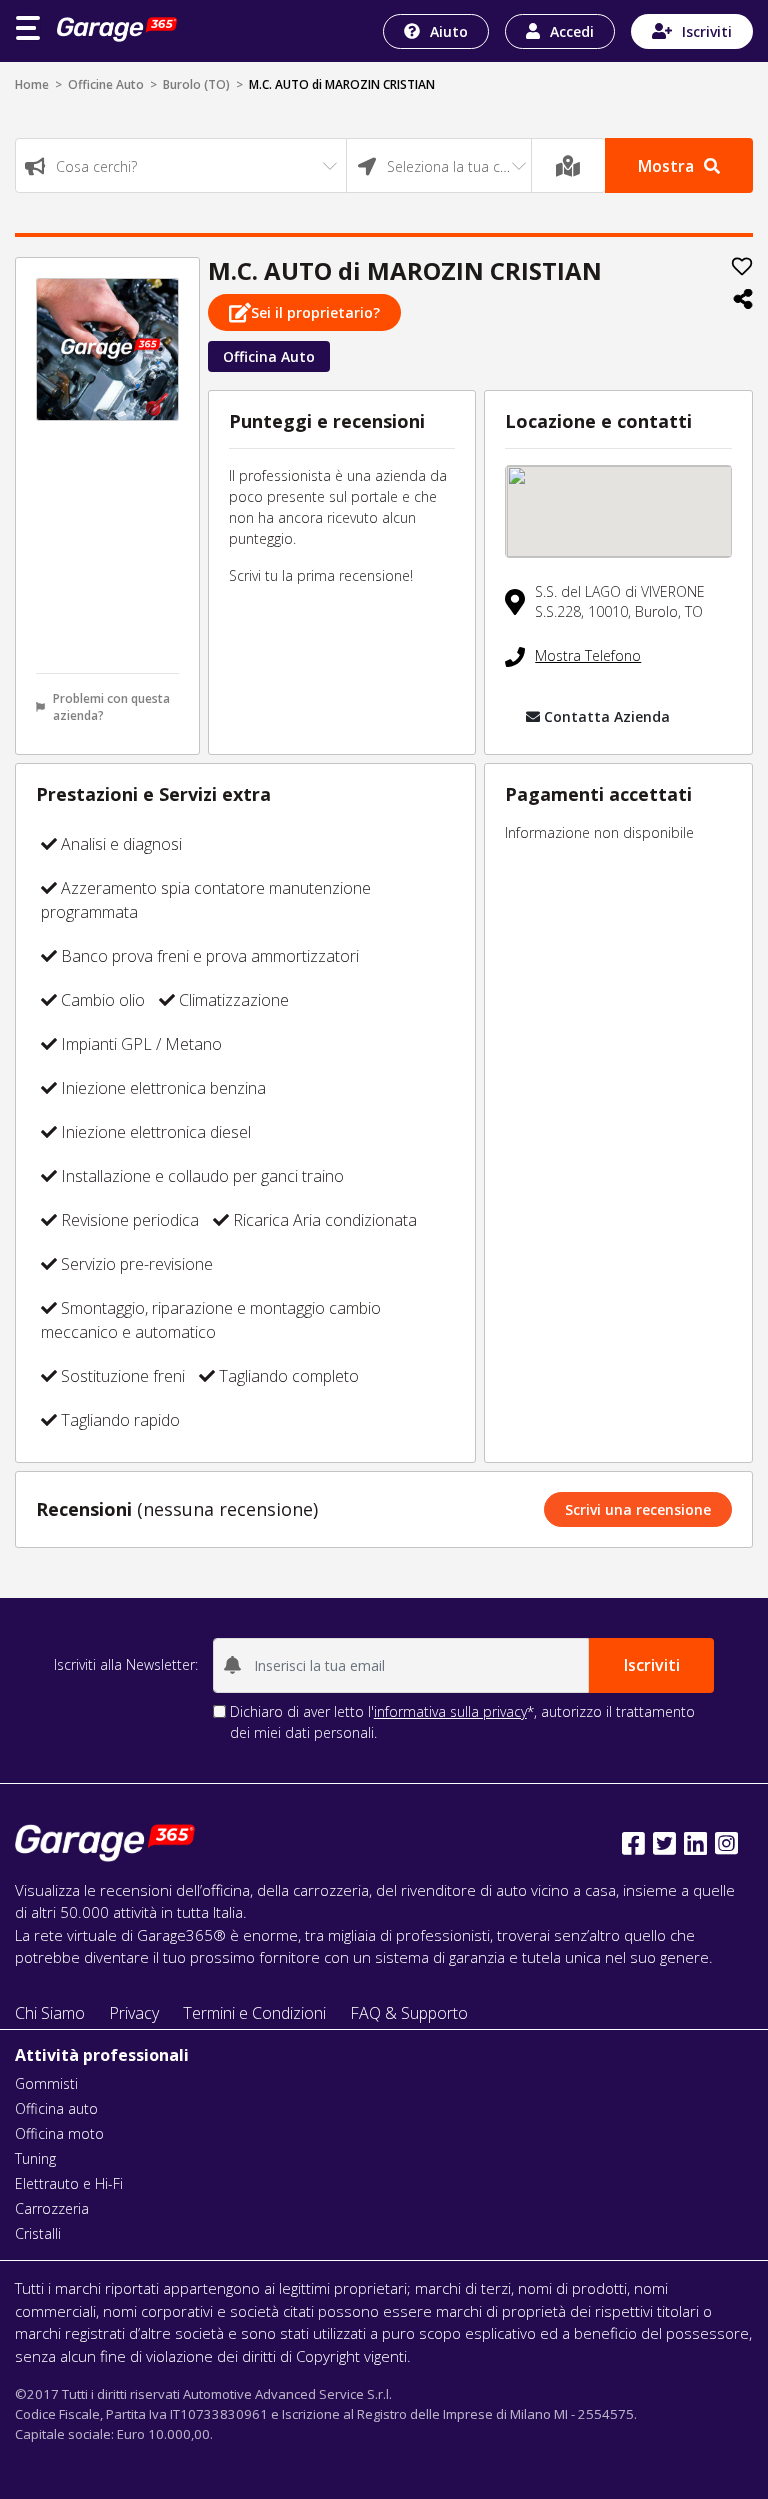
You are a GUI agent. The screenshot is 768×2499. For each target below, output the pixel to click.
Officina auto (56, 2108)
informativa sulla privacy (450, 1711)
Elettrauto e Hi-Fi (69, 2183)
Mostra (666, 166)
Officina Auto (269, 356)
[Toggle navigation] (28, 28)
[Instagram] (726, 1843)
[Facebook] (633, 1843)
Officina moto (59, 2133)
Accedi (572, 31)
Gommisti (46, 2083)
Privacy (134, 2013)
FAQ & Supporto (409, 2013)
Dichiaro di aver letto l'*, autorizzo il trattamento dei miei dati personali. (462, 1722)
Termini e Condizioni (254, 2013)
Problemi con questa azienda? (111, 707)
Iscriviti (707, 31)
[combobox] (181, 165)
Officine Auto (106, 84)
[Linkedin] (695, 1843)
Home (32, 84)
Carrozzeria (52, 2208)
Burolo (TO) (196, 84)
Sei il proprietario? (315, 312)
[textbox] (181, 166)
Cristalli (38, 2233)
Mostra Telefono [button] (588, 655)
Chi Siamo (50, 2013)
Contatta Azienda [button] (607, 716)
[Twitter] (664, 1843)
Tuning (35, 2158)
